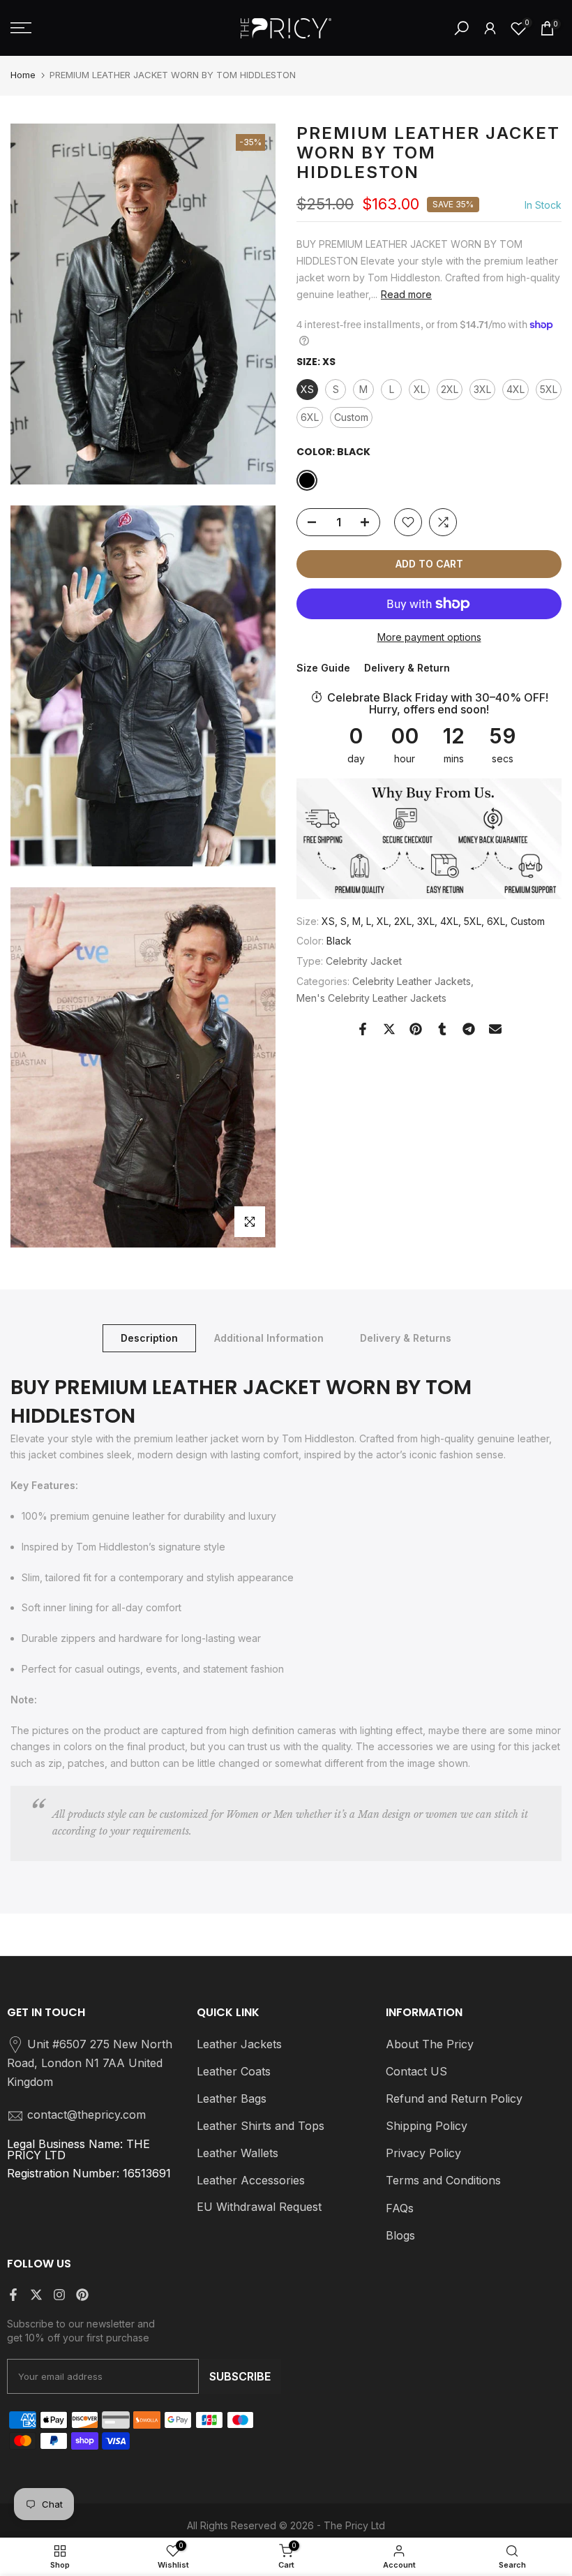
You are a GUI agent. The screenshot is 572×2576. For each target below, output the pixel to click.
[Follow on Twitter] (36, 2295)
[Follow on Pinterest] (82, 2295)
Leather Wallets (238, 2153)
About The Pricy (430, 2044)
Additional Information (269, 1338)
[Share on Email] (495, 1029)
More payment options (429, 637)
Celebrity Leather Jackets (412, 981)
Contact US (416, 2071)
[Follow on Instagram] (59, 2295)
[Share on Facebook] (363, 1029)
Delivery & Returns (406, 1338)
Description (149, 1338)
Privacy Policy (423, 2153)
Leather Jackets (239, 2044)
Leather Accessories (251, 2180)
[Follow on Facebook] (13, 2295)
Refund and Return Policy (454, 2098)
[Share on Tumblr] (442, 1029)
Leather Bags (232, 2098)
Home (23, 75)
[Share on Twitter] (389, 1029)
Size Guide (323, 668)
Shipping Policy (427, 2126)
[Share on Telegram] (469, 1029)
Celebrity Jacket (364, 961)
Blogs (400, 2235)
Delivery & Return (407, 668)
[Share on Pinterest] (416, 1029)
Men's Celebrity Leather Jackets (371, 998)
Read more (406, 294)
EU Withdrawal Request (259, 2207)
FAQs (400, 2208)
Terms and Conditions (443, 2180)
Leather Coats (234, 2071)
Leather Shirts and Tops (261, 2126)
